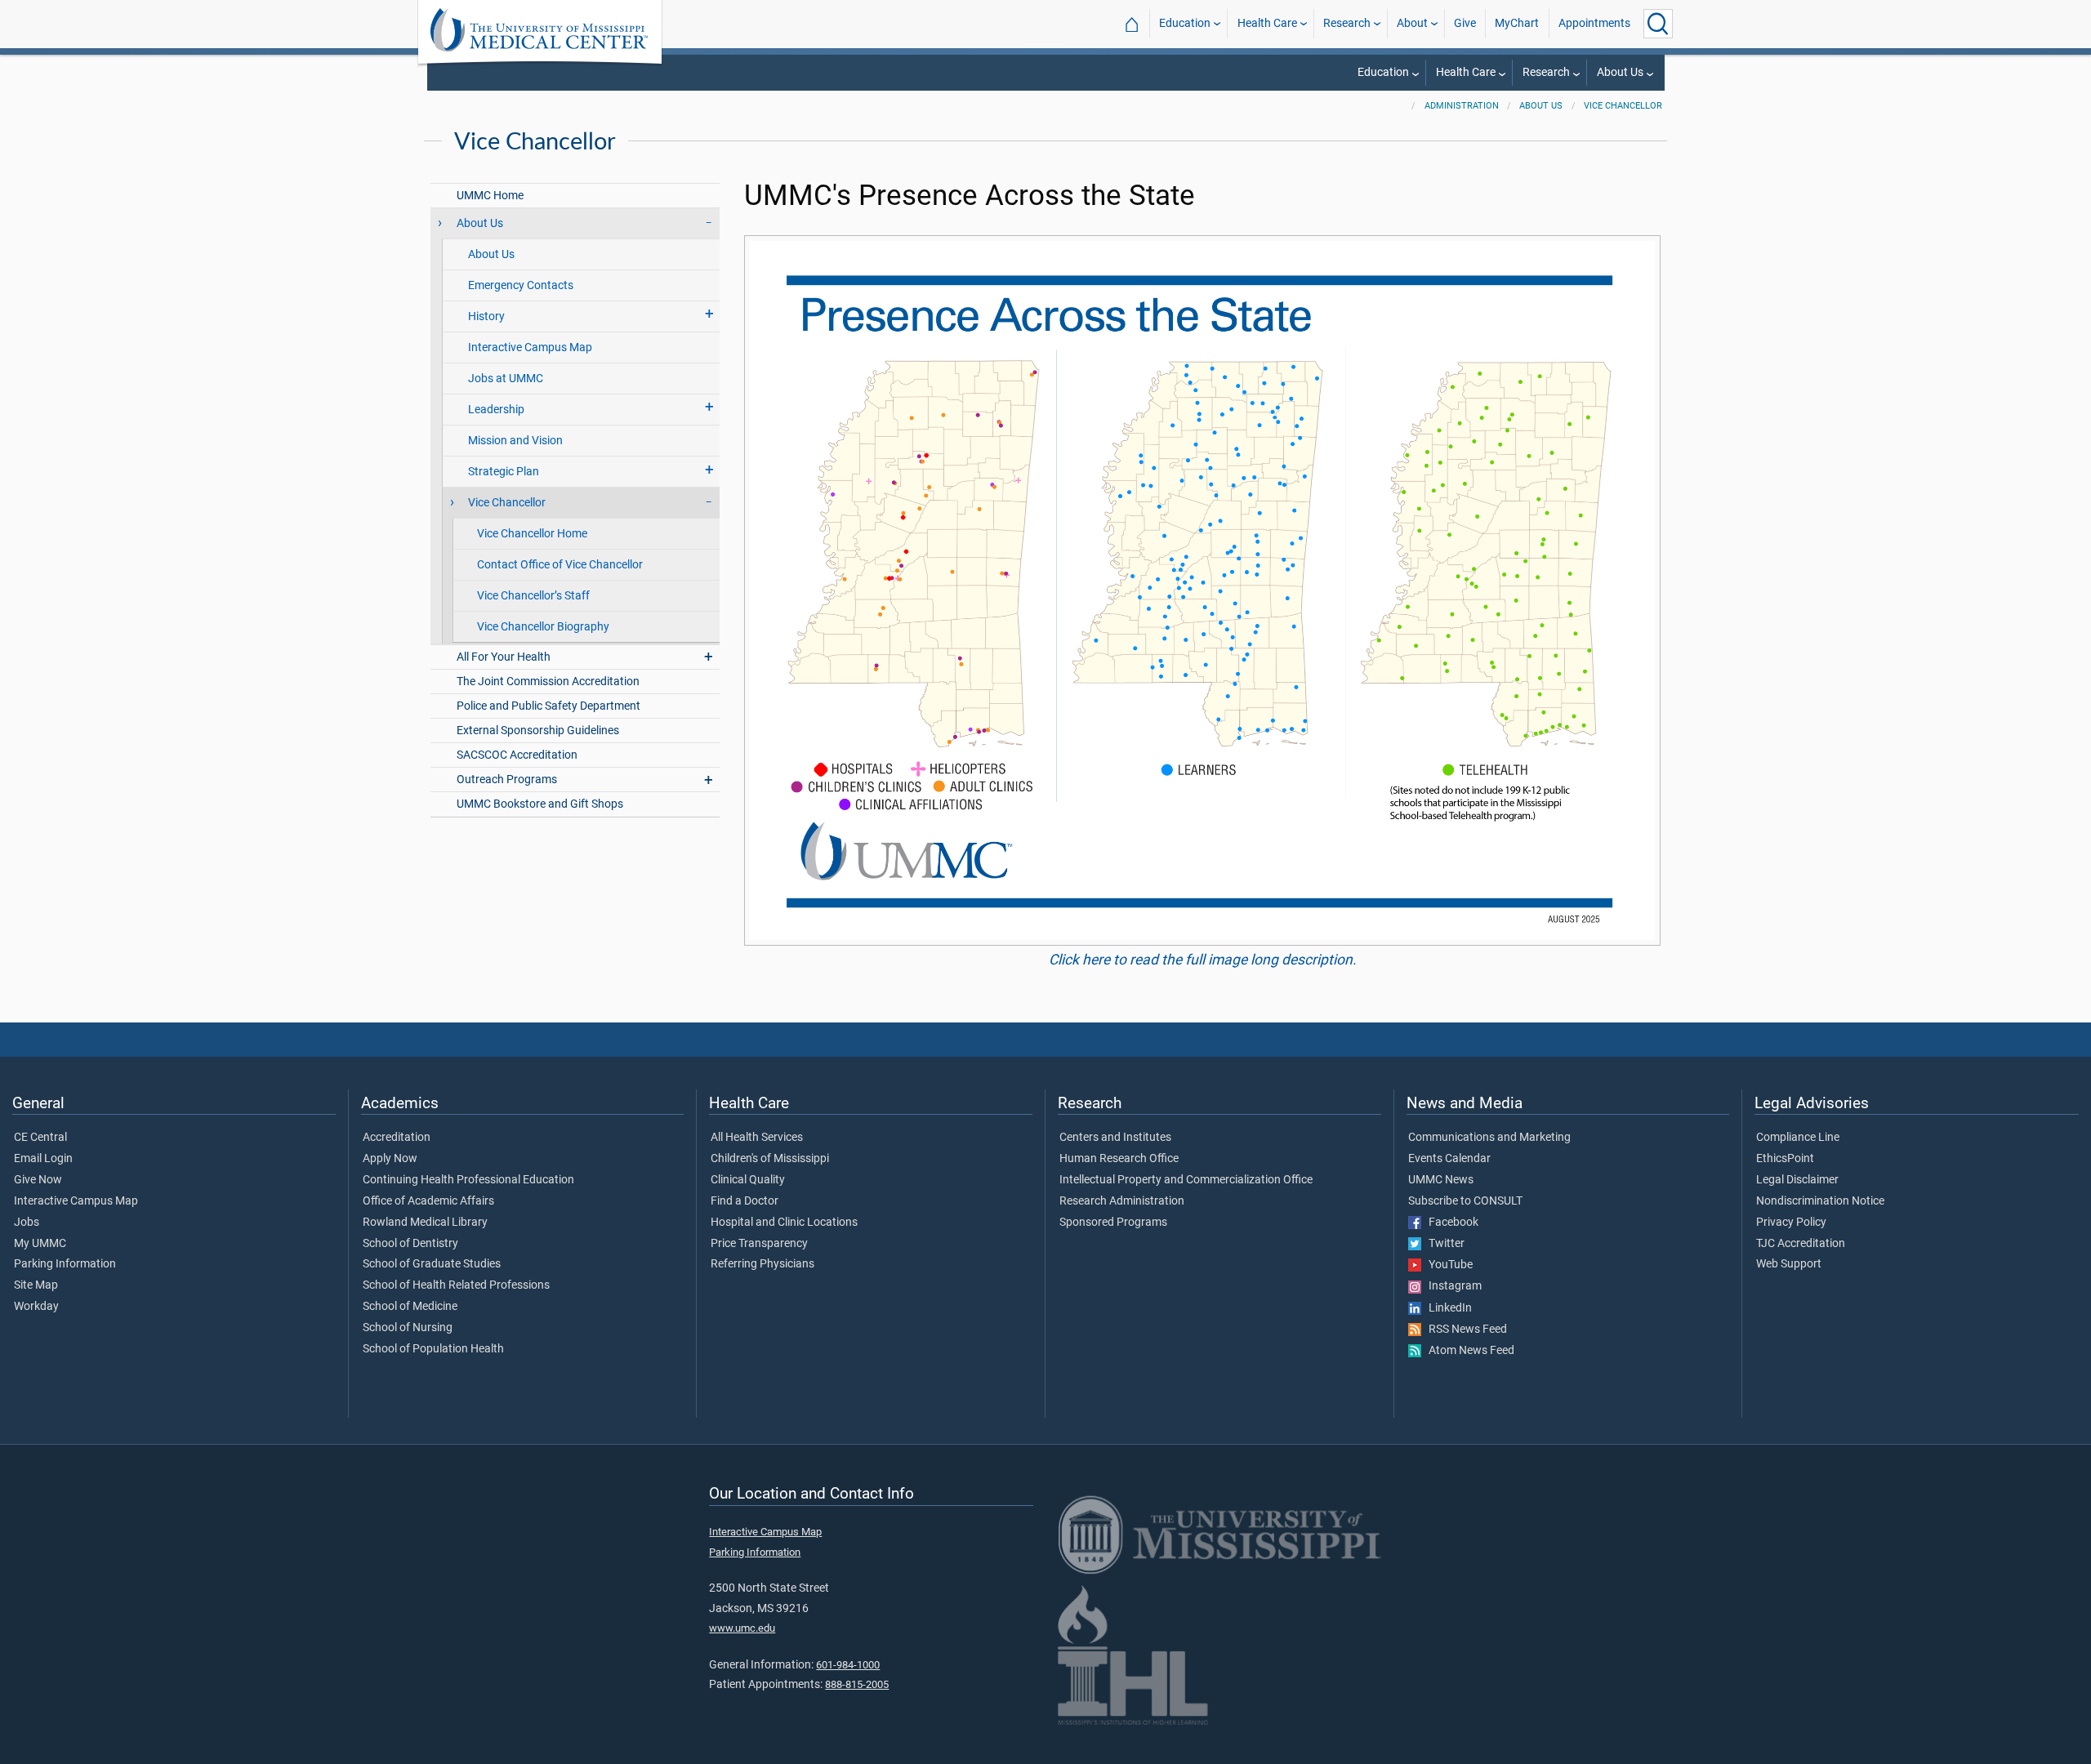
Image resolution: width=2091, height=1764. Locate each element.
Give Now (38, 1180)
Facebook (1450, 1223)
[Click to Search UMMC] (1658, 24)
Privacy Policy (1791, 1223)
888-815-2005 (857, 1684)
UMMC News (1441, 1180)
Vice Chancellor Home (532, 534)
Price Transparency (759, 1244)
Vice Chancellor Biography (543, 627)
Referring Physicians (762, 1264)
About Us (1620, 72)
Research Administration (1122, 1201)
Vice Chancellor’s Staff (533, 596)
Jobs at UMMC (506, 379)
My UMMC (40, 1244)
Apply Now (390, 1159)
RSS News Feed (1464, 1330)
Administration (1462, 106)
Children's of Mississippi (770, 1159)
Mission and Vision (515, 441)
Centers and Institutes (1115, 1138)
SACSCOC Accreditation (517, 755)
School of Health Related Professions (456, 1285)
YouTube (1447, 1265)
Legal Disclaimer (1797, 1180)
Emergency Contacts (521, 285)
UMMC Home (490, 196)
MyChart (1517, 23)
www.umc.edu (742, 1628)
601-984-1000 (848, 1665)
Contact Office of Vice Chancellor (560, 565)
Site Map (36, 1285)
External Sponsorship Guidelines (538, 731)
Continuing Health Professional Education (468, 1180)
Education (1185, 23)
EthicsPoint (1785, 1159)
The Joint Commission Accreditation (548, 682)
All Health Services (757, 1138)
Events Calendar (1449, 1159)
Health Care (1267, 23)
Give (1465, 23)
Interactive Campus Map (530, 347)
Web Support (1789, 1264)
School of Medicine (410, 1307)
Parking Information (65, 1264)
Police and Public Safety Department (548, 706)
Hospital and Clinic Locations (784, 1223)
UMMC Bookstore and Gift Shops (540, 804)
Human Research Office (1119, 1159)
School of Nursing (408, 1328)
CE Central (40, 1138)
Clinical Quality (748, 1180)
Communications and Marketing (1489, 1138)
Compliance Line (1798, 1138)
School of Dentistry (410, 1244)
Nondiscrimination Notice (1820, 1201)
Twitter (1443, 1244)
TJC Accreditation (1801, 1244)
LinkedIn (1447, 1308)
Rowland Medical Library (425, 1223)
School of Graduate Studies (432, 1264)
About (1412, 23)
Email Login (43, 1159)
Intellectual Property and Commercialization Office (1186, 1180)
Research (1347, 23)
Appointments (1594, 23)
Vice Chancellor (1623, 106)
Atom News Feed (1468, 1351)
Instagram (1451, 1286)
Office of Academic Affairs (428, 1201)
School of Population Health (433, 1349)
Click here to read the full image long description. (1203, 960)
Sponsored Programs (1113, 1223)
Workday (36, 1307)
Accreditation (397, 1138)
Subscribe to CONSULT (1465, 1201)
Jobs (27, 1223)
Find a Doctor (745, 1201)
